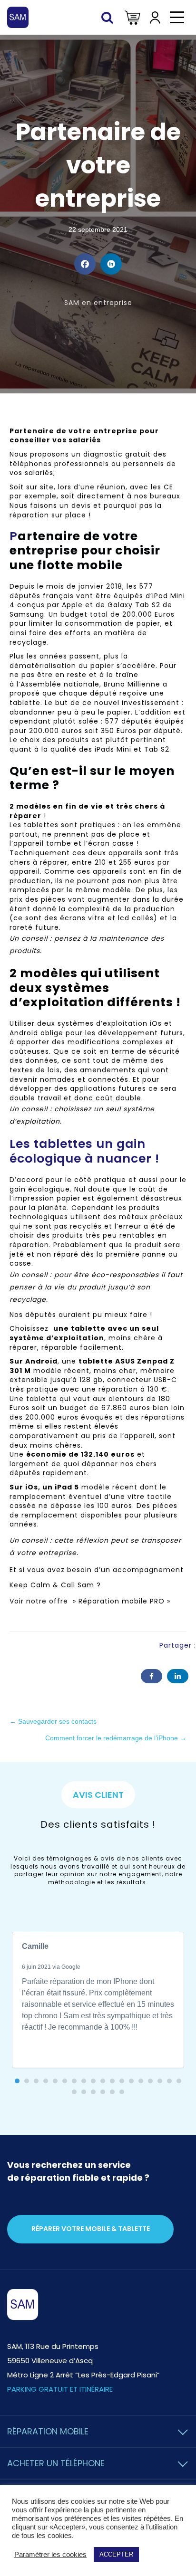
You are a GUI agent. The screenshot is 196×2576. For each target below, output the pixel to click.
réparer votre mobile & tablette (91, 2229)
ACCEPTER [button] (116, 2554)
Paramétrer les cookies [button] (50, 2555)
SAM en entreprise (98, 303)
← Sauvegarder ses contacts (53, 1721)
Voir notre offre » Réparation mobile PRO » (91, 1601)
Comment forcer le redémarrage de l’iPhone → (116, 1738)
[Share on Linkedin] (111, 264)
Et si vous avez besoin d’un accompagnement (97, 1570)
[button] (17, 2081)
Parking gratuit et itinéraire (60, 2389)
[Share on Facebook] (85, 264)
